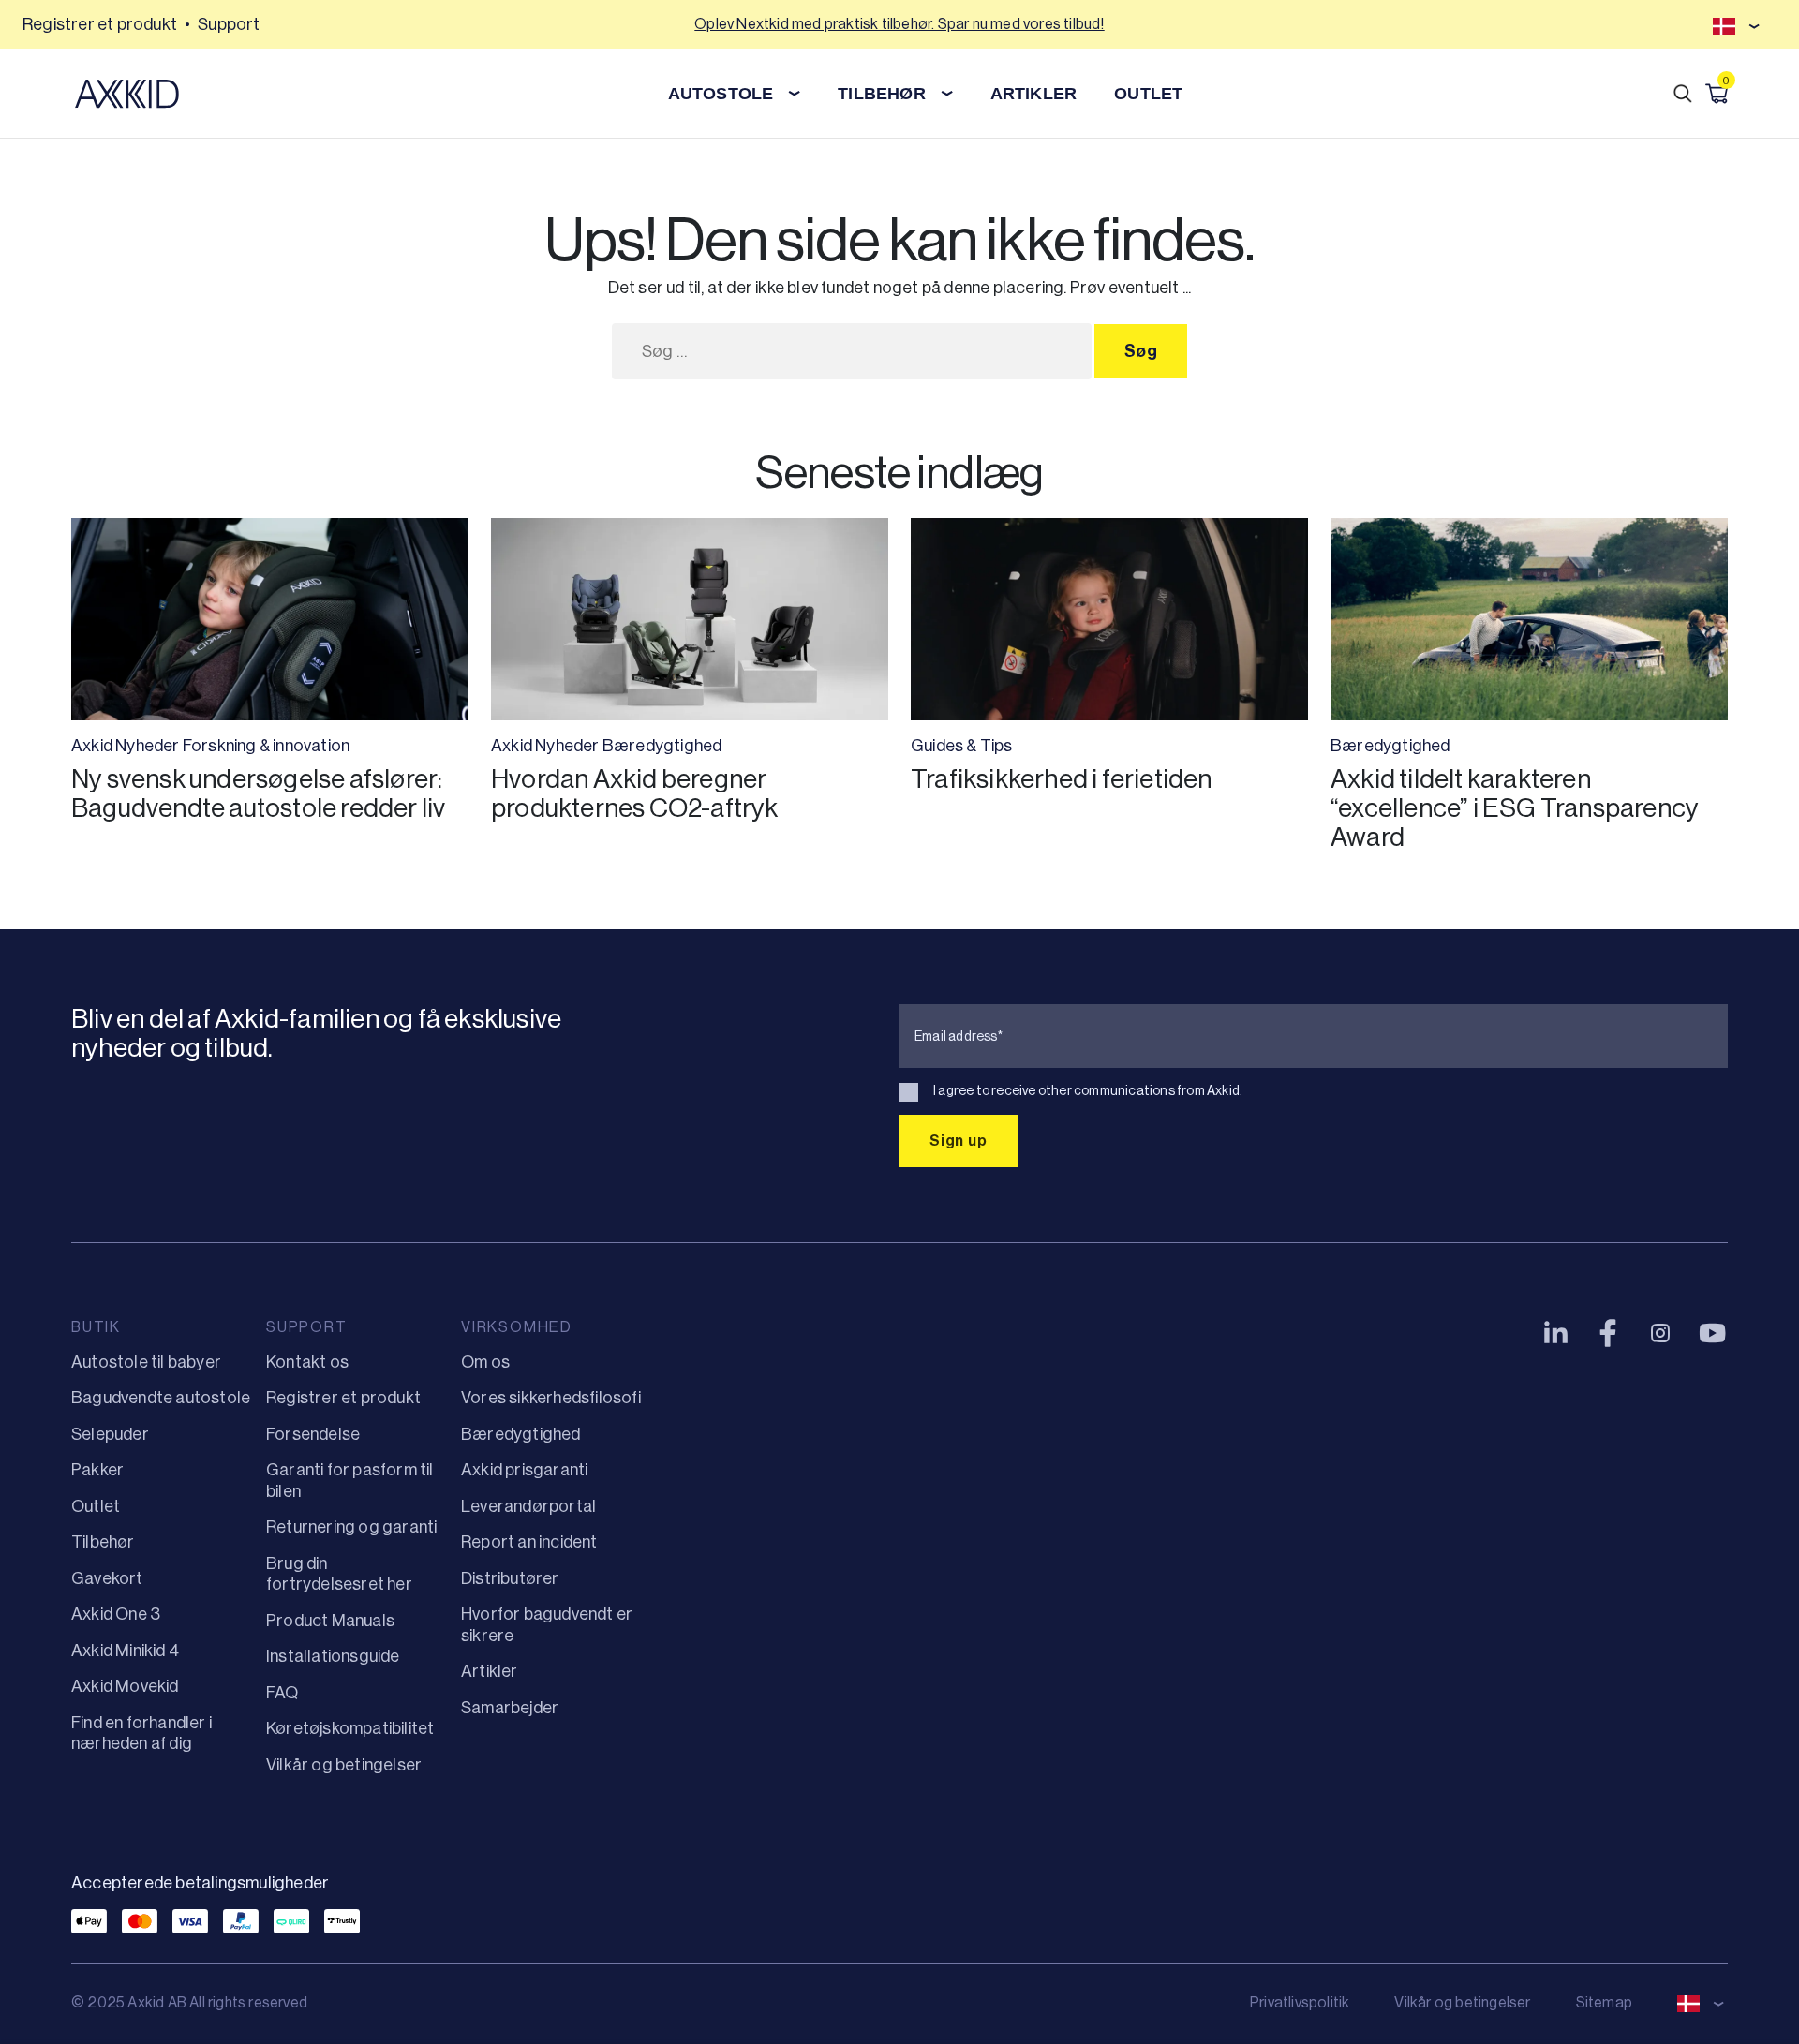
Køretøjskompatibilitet (350, 1728)
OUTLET (1148, 94)
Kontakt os (307, 1362)
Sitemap (1604, 2002)
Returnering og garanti (351, 1527)
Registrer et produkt (100, 24)
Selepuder (110, 1434)
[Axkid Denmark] (127, 94)
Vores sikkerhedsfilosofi (551, 1398)
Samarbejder (510, 1708)
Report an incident (529, 1542)
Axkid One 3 (116, 1614)
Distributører (510, 1578)
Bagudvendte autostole (161, 1398)
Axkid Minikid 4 (125, 1651)
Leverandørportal (528, 1506)
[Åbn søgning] (1683, 94)
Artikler (490, 1671)
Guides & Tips (962, 746)
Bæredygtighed (662, 746)
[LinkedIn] (1555, 1333)
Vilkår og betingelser (344, 1765)
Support (229, 24)
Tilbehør (103, 1542)
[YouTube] (1713, 1333)
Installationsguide (333, 1656)
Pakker (97, 1470)
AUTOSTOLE (721, 94)
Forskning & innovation (266, 746)
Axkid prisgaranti (524, 1470)
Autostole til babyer (146, 1362)
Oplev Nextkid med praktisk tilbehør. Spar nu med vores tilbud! (899, 24)
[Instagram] (1660, 1333)
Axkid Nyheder (126, 746)
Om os (485, 1362)
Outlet (96, 1506)
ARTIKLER (1034, 94)
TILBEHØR (882, 94)
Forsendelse (313, 1434)
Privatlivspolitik (1300, 2002)
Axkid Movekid (125, 1686)
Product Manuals (330, 1621)
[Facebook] (1608, 1333)
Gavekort (107, 1578)
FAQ (282, 1693)
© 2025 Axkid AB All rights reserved (189, 2002)
